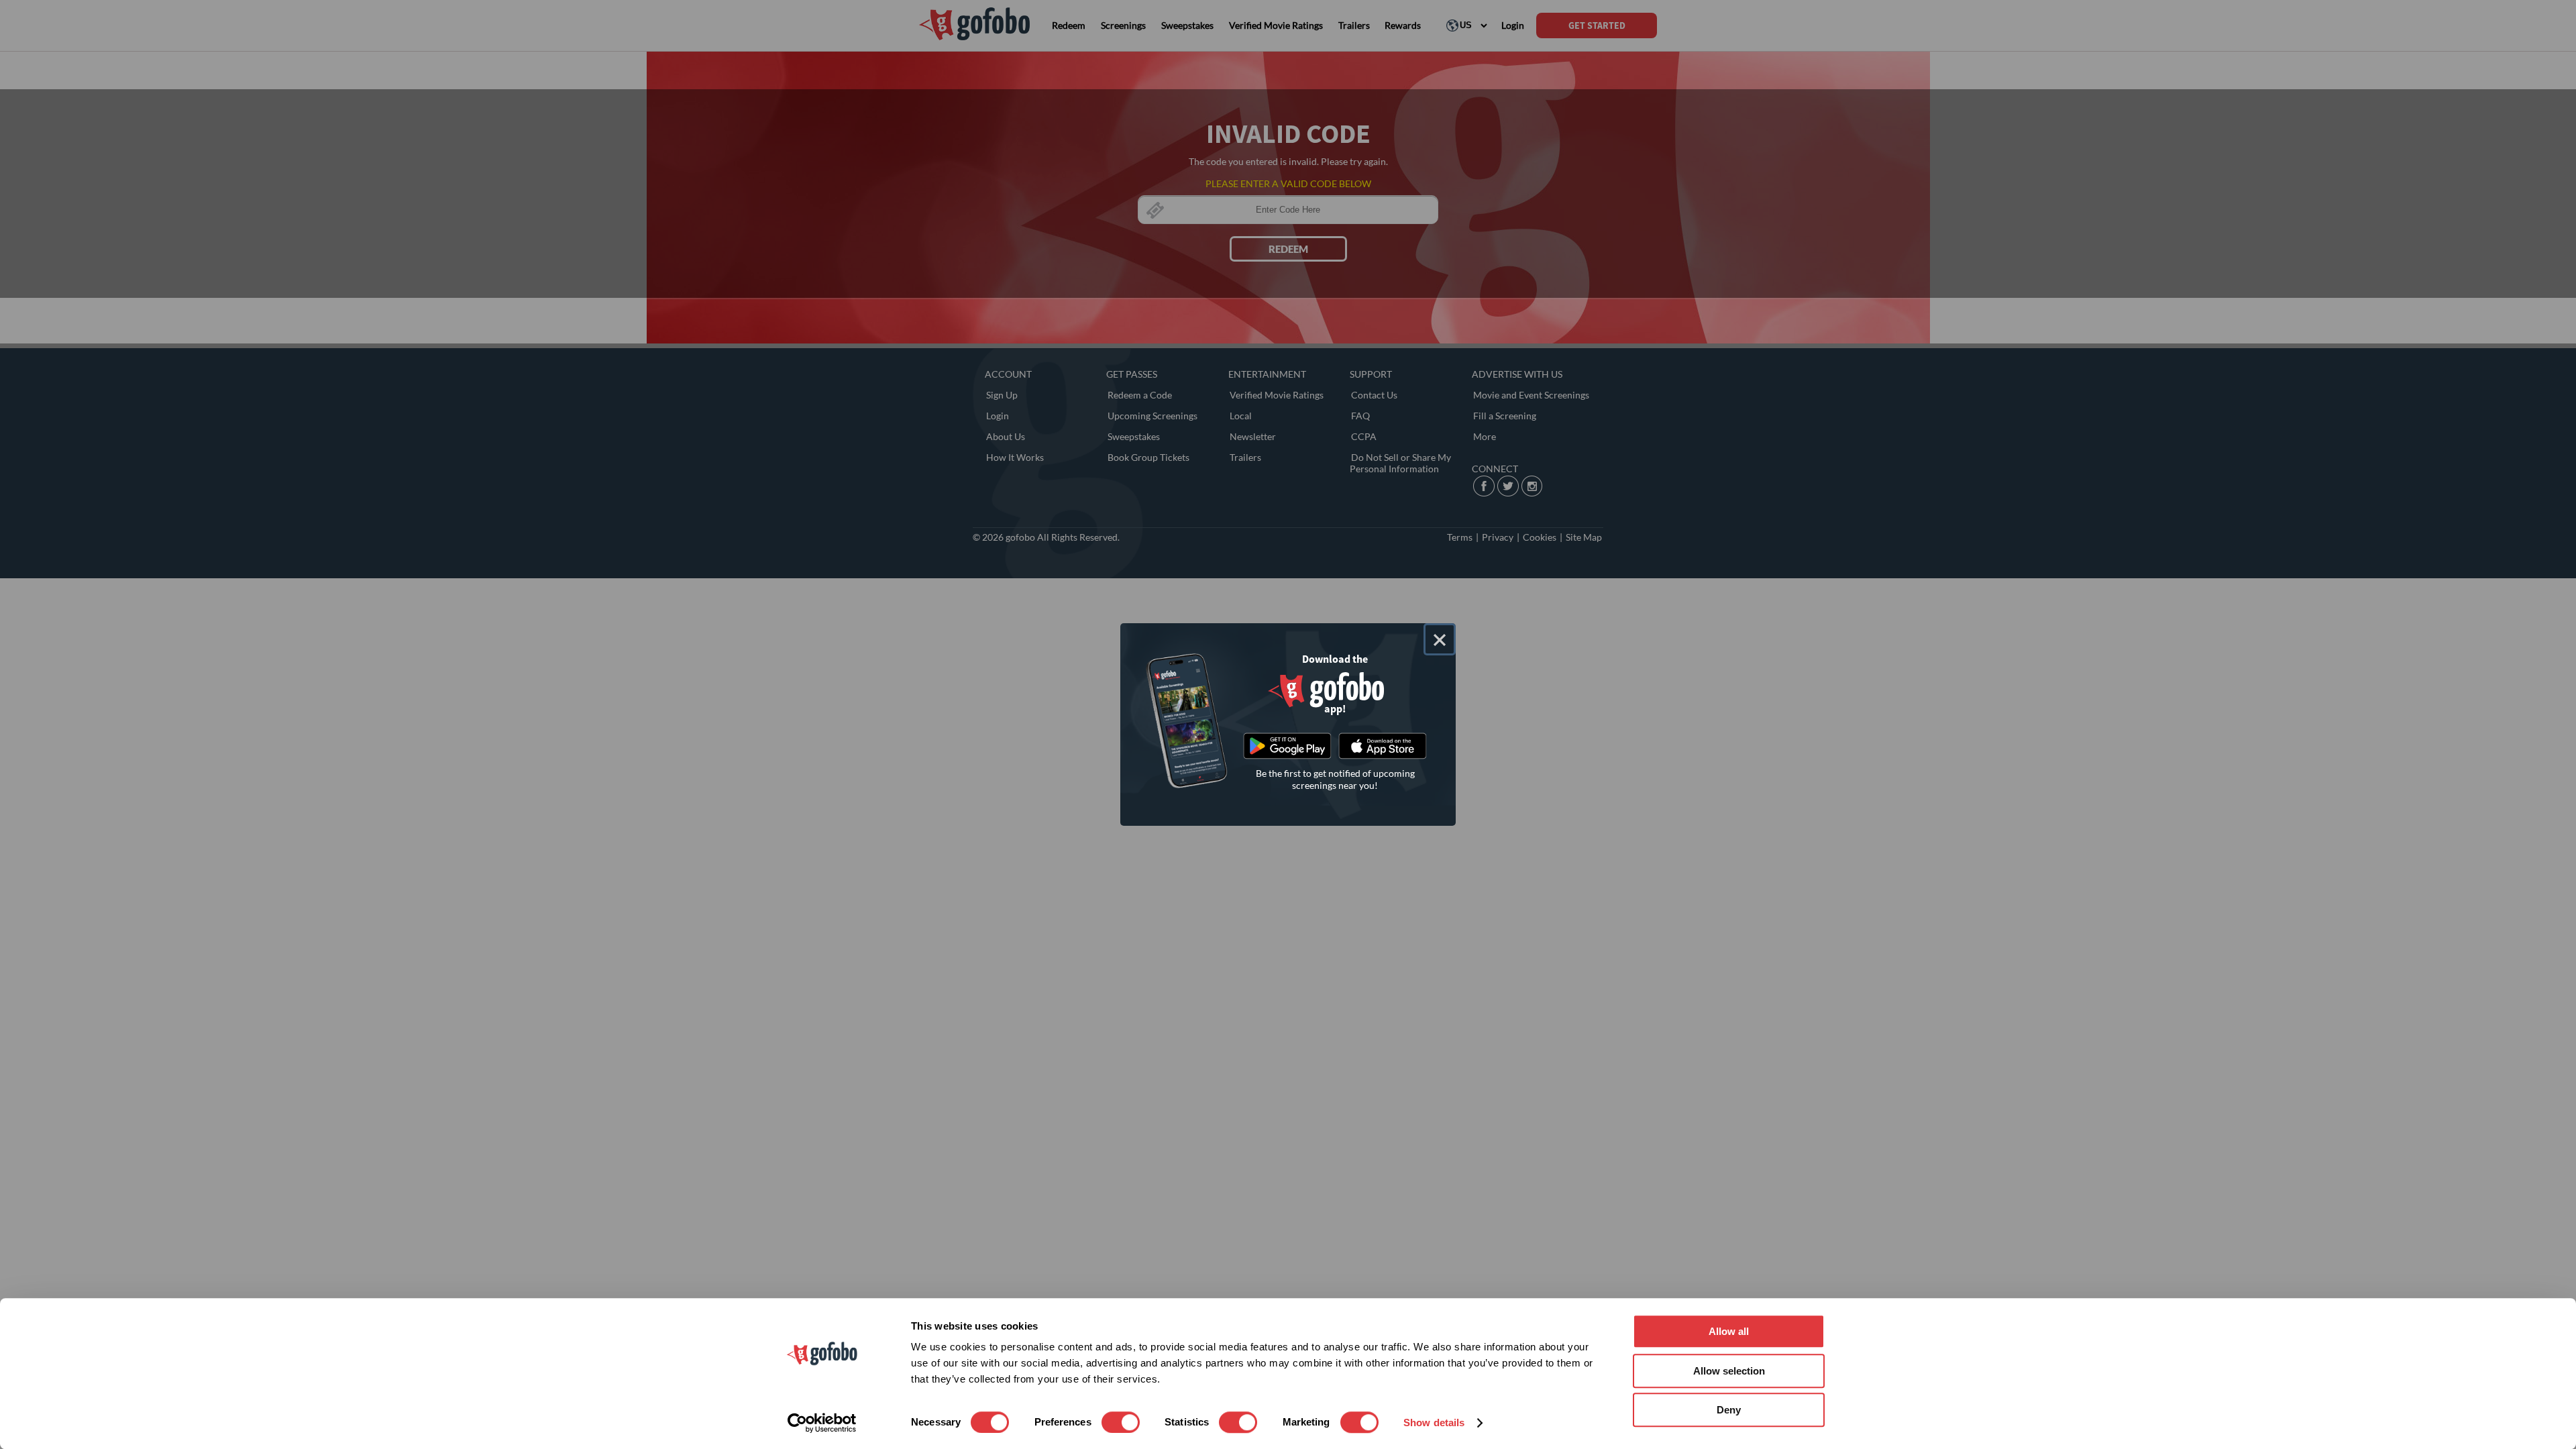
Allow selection (1729, 1371)
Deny (1729, 1410)
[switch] (1121, 1422)
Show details (1434, 1423)
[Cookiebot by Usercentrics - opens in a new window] (822, 1423)
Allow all (1729, 1331)
